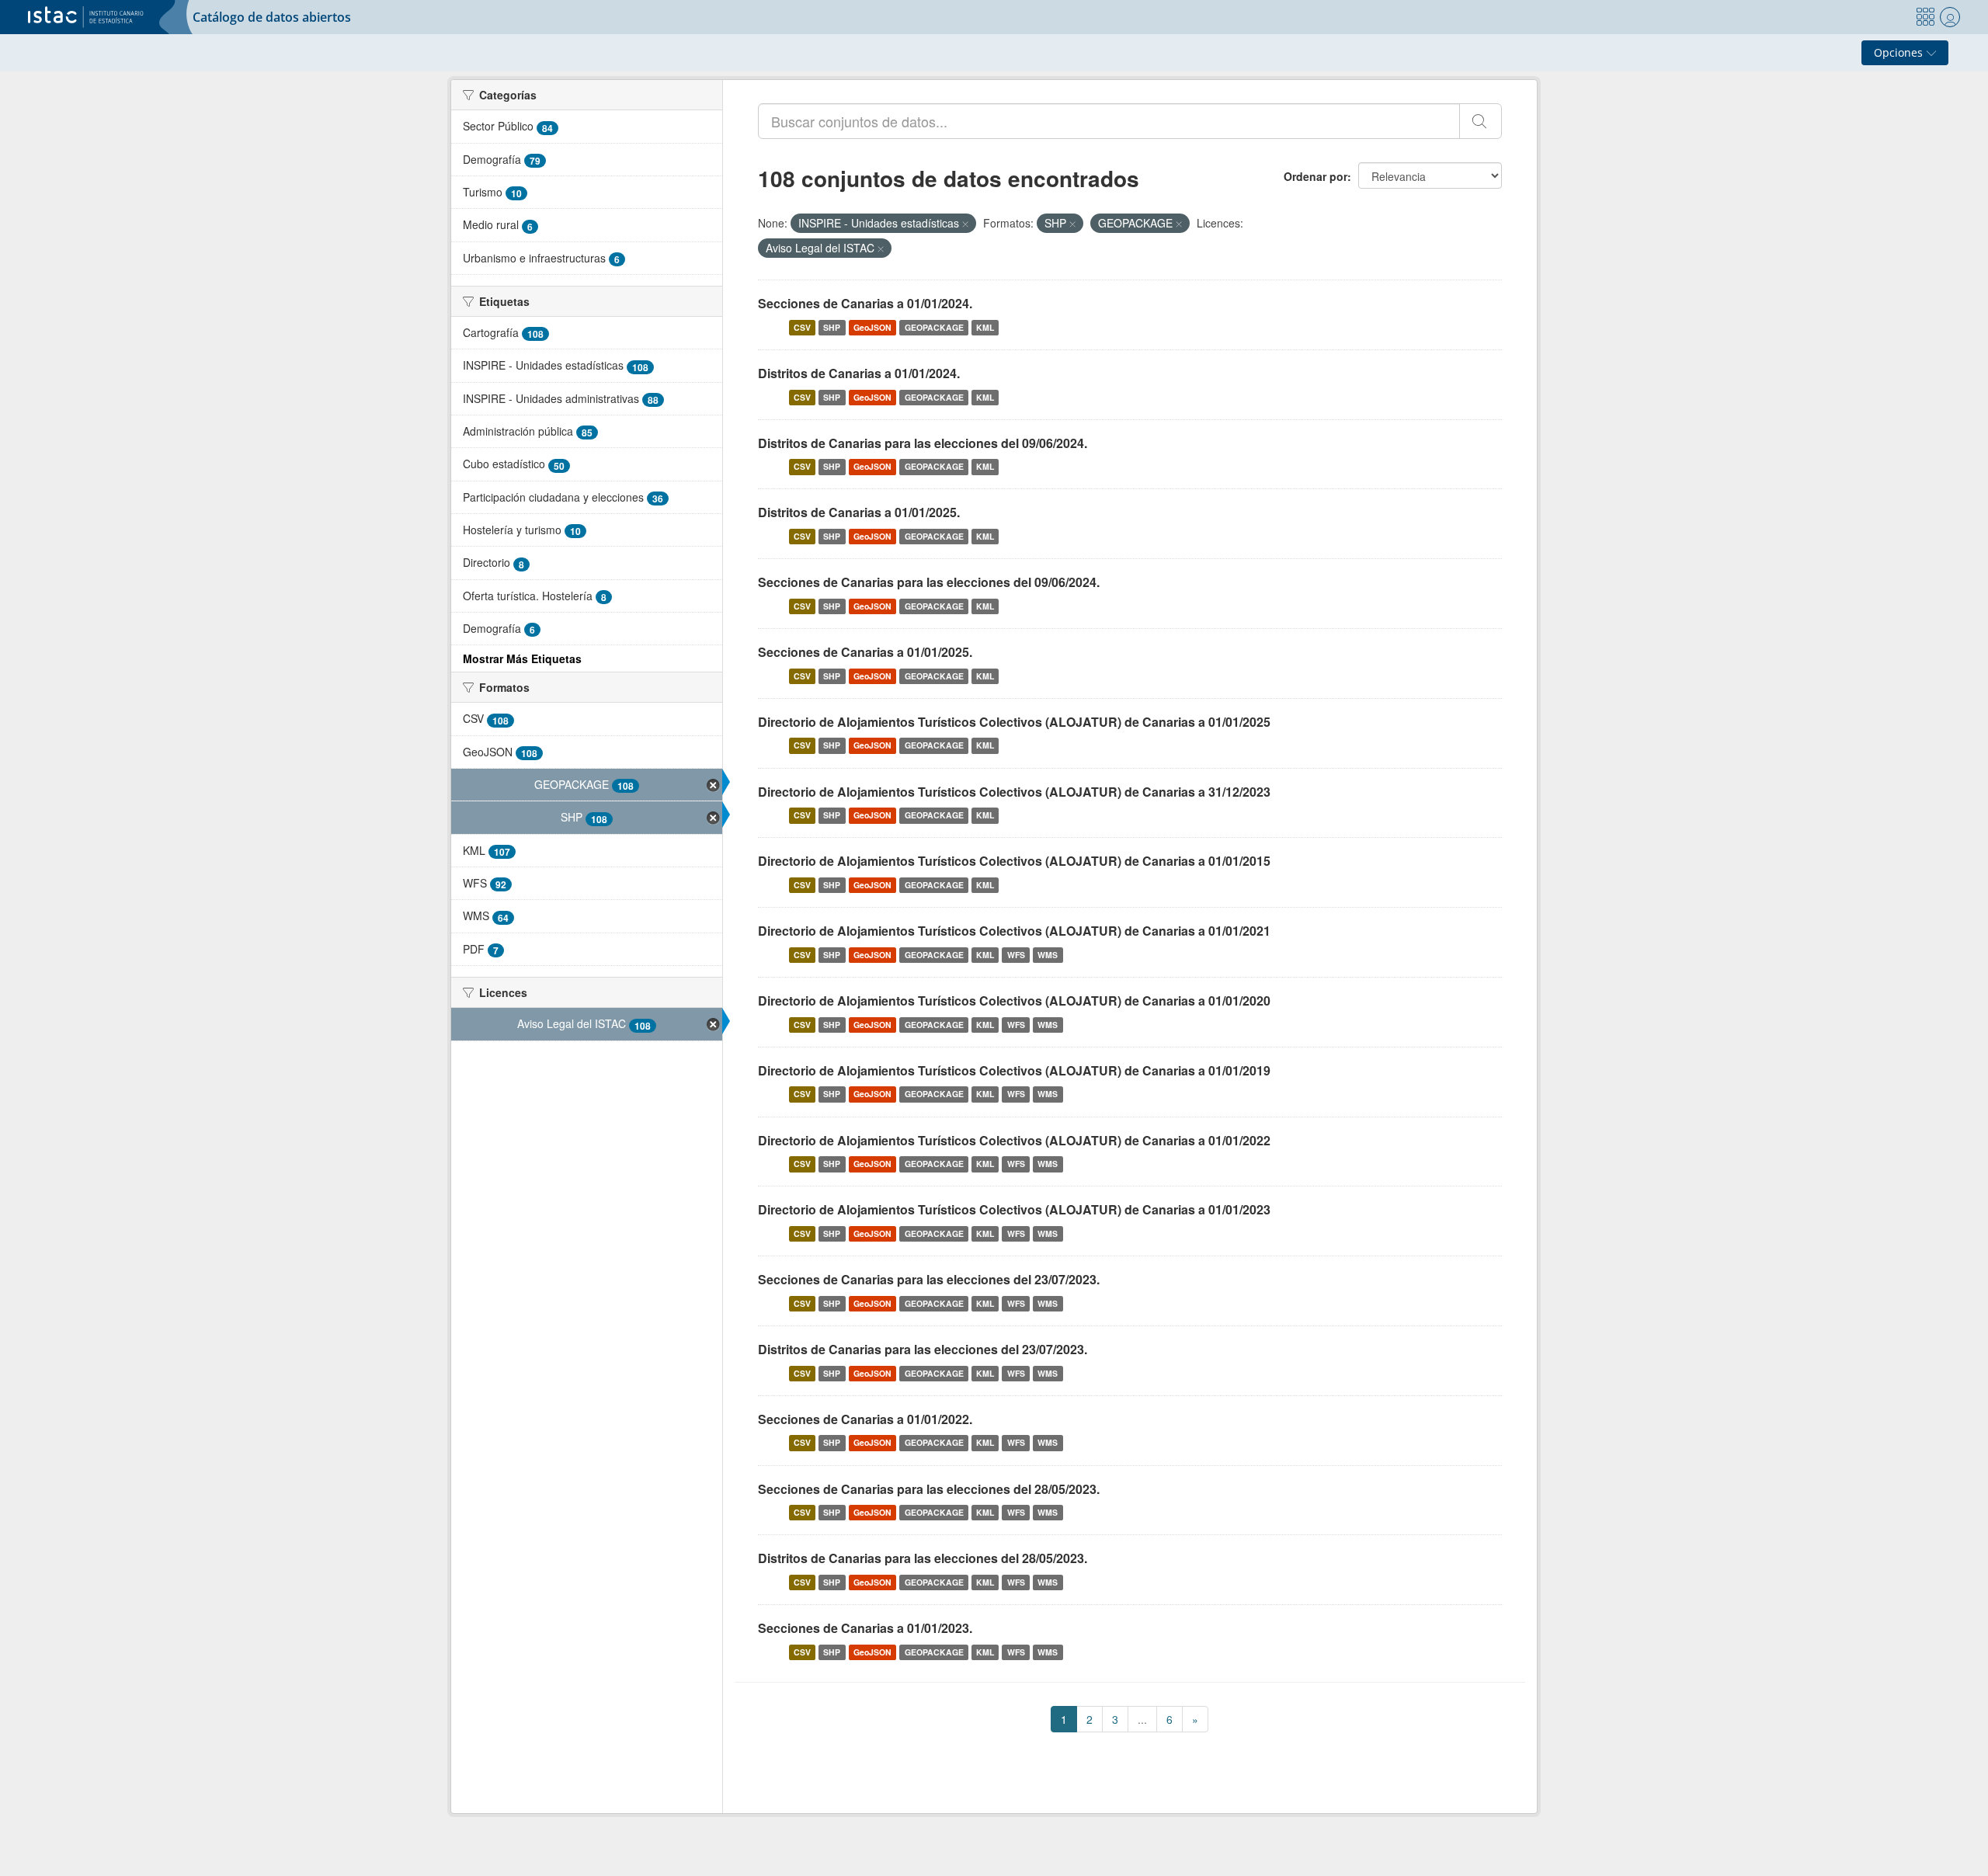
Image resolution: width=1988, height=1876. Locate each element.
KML (985, 327)
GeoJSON (872, 327)
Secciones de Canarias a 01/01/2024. (865, 303)
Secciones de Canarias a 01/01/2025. (865, 652)
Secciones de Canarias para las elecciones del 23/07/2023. (929, 1279)
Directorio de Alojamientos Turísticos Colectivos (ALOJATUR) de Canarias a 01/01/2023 (1014, 1209)
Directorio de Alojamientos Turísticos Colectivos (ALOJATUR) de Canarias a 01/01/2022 (1014, 1140)
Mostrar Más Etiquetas (522, 658)
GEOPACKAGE (934, 327)
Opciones (1900, 52)
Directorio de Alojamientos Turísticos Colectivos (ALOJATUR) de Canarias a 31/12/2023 (1014, 792)
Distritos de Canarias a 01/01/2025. (859, 512)
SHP (832, 327)
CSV (802, 327)
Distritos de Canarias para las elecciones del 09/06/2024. (923, 443)
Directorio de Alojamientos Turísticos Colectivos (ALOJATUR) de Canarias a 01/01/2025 (1014, 722)
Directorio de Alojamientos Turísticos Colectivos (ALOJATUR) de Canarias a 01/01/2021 (1014, 931)
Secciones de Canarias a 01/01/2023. (865, 1628)
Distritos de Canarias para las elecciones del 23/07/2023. (923, 1349)
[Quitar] (965, 224)
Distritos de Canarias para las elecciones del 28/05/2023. (923, 1558)
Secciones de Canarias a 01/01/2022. (865, 1419)
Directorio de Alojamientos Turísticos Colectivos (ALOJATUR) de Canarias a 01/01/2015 (1014, 861)
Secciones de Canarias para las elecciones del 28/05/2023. (929, 1489)
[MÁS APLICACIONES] (1925, 17)
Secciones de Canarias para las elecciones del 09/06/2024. (929, 582)
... (1142, 1719)
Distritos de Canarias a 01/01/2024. (859, 373)
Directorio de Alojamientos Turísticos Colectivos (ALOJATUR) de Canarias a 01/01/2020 (1014, 1001)
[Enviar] (1481, 121)
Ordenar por (1315, 176)
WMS (1048, 955)
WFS (1016, 955)
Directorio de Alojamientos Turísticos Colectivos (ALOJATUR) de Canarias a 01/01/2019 (1014, 1070)
